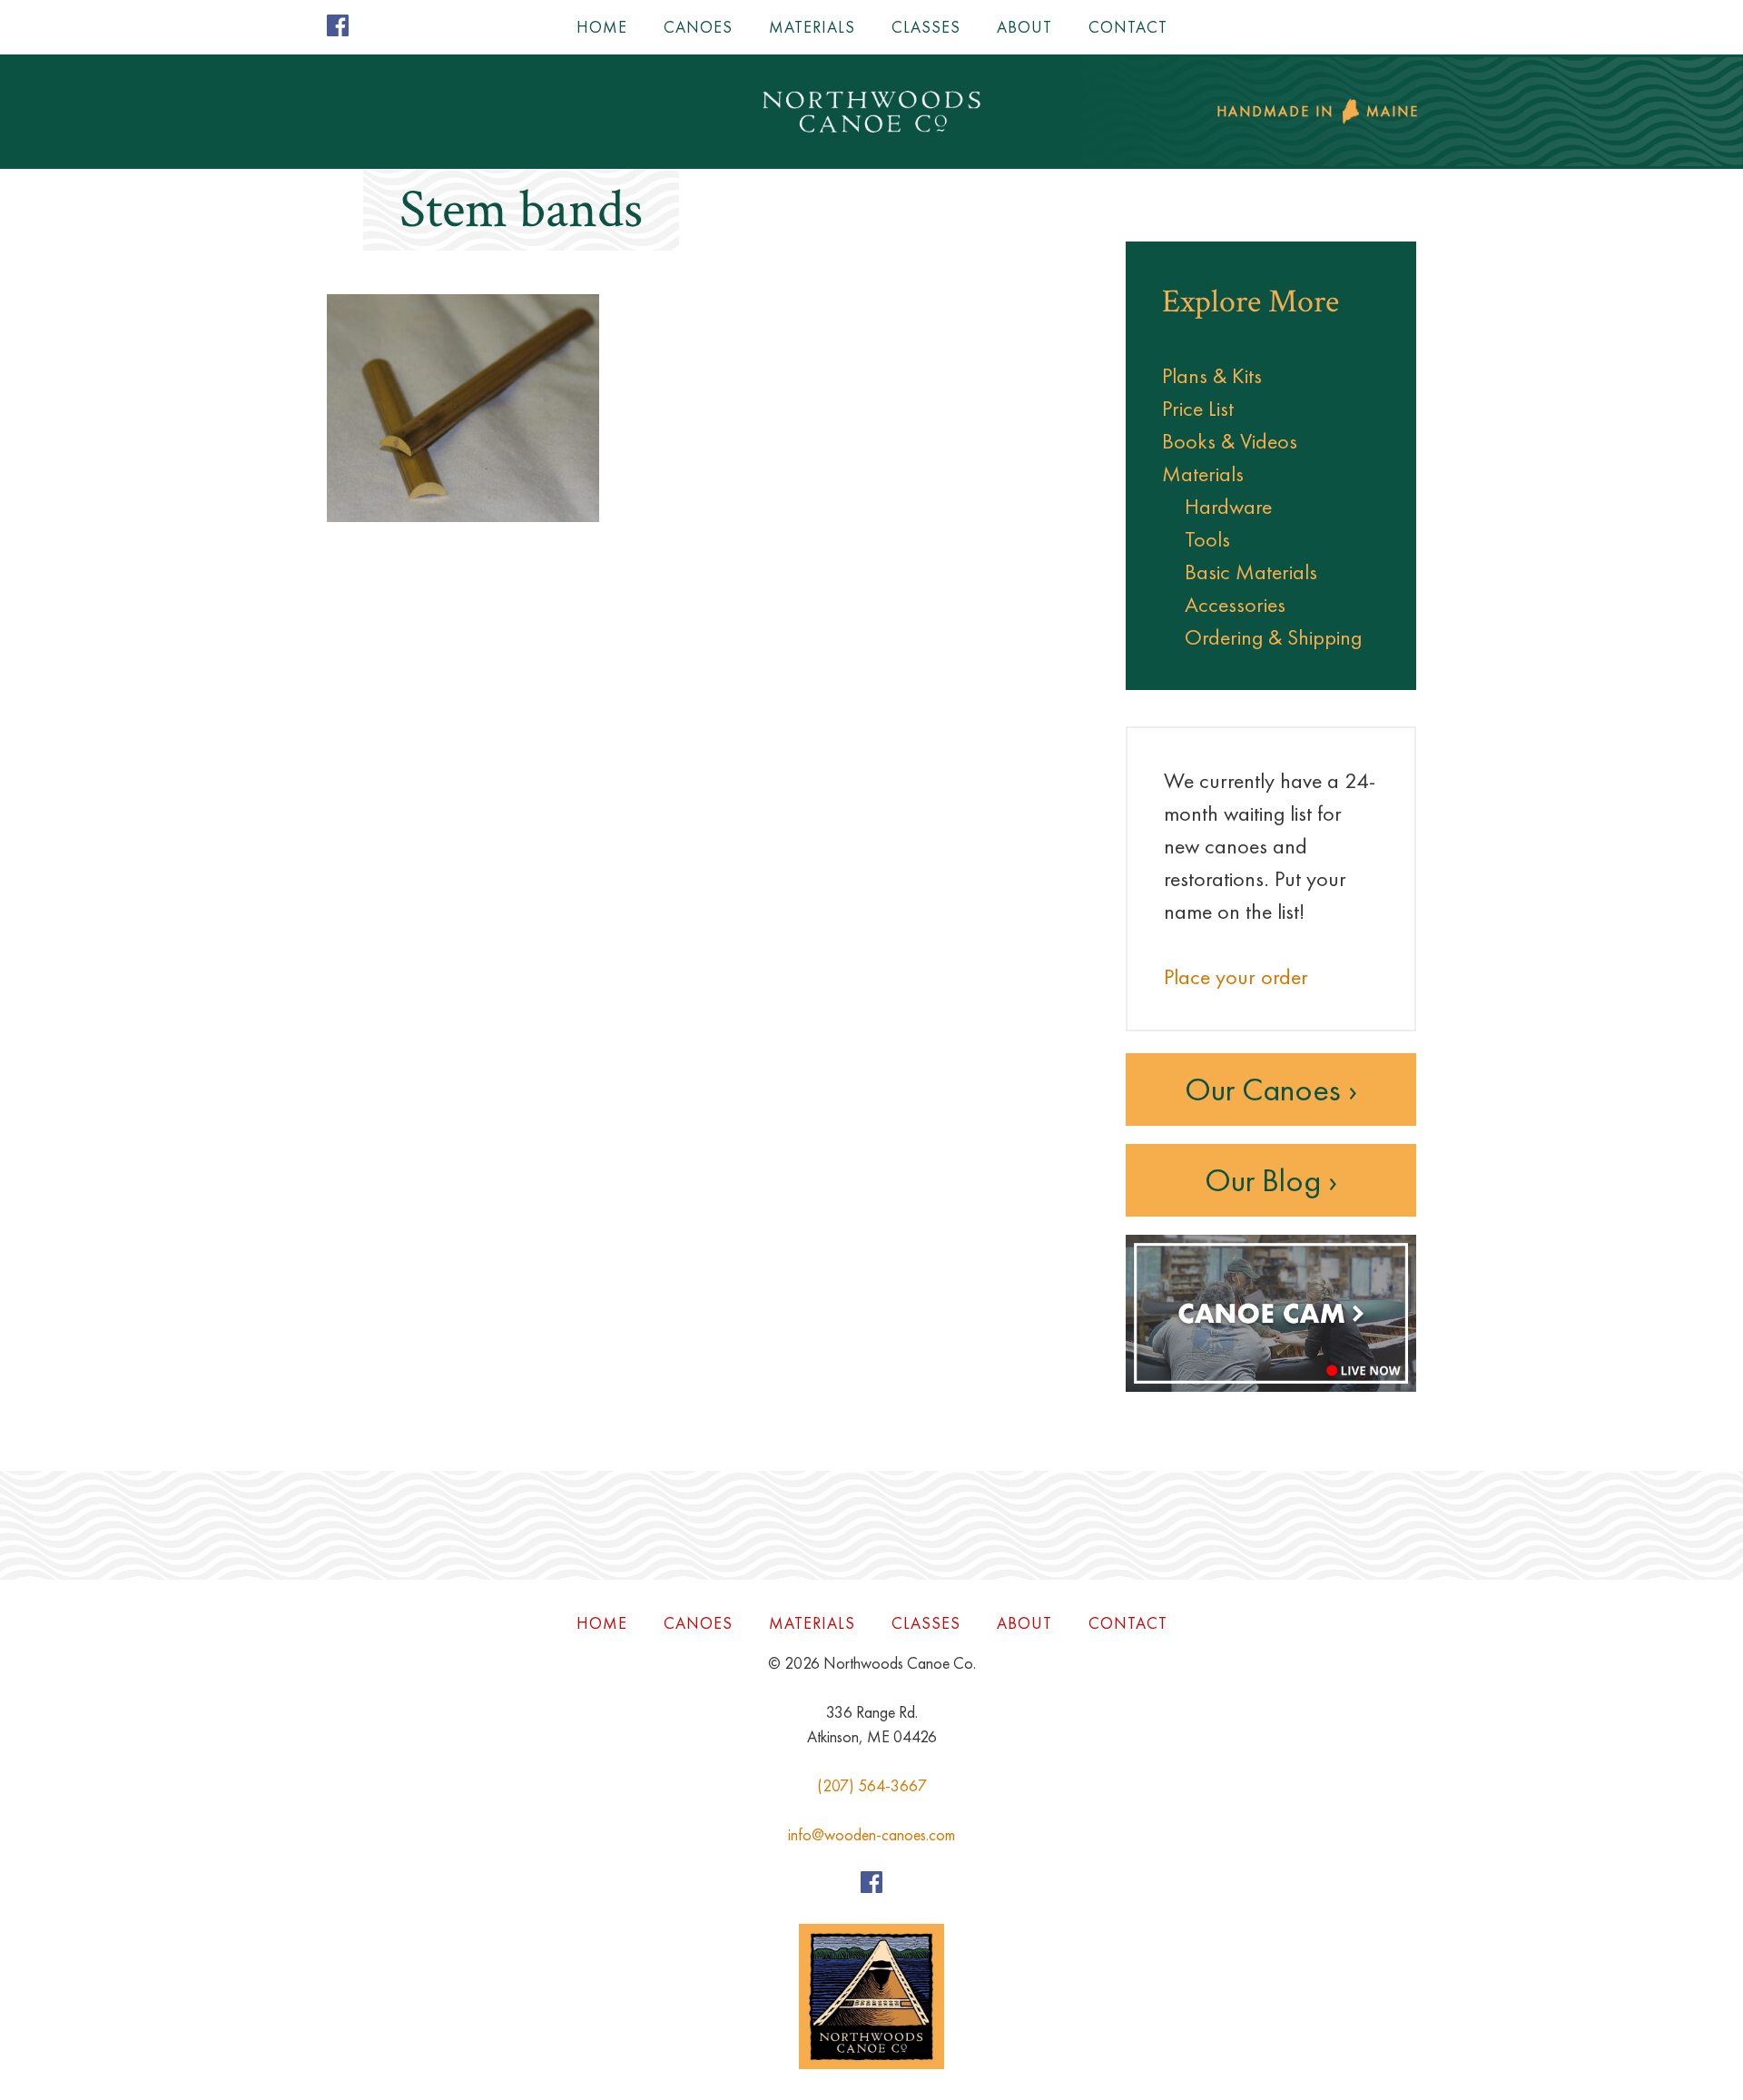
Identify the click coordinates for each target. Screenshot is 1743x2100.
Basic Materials (1251, 572)
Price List (1198, 408)
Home (602, 27)
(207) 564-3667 (872, 1785)
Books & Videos (1230, 441)
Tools (1207, 539)
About (1024, 27)
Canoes (698, 27)
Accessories (1235, 604)
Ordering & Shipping (1273, 637)
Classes (926, 27)
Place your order (1236, 976)
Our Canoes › (1271, 1089)
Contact (1128, 27)
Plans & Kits (1212, 375)
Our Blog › (1271, 1180)
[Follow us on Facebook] (338, 29)
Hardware (1228, 506)
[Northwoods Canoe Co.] (871, 112)
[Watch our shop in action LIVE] (1271, 1387)
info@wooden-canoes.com (871, 1834)
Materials (812, 27)
